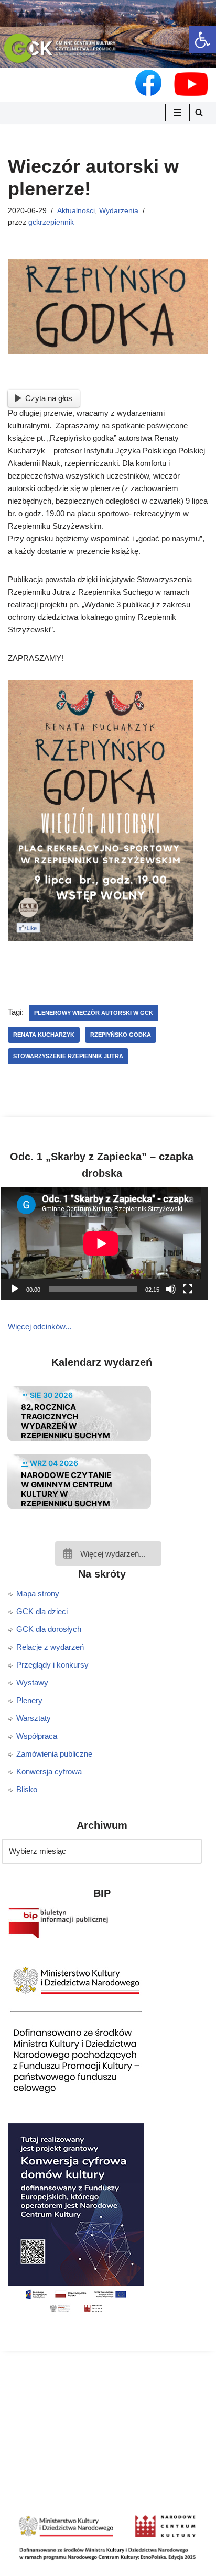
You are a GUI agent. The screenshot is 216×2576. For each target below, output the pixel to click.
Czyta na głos (49, 398)
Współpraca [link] (37, 1736)
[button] (108, 52)
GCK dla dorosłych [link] (49, 1629)
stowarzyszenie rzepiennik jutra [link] (68, 1056)
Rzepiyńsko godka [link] (121, 1035)
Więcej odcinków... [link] (40, 1326)
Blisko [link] (27, 1789)
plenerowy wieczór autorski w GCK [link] (94, 1013)
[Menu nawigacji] (177, 113)
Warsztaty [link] (34, 1718)
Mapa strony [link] (38, 1594)
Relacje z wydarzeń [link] (50, 1647)
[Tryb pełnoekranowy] (188, 1289)
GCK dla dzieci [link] (42, 1611)
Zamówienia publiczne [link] (54, 1754)
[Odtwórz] (15, 1289)
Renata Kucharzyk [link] (44, 1035)
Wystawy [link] (32, 1683)
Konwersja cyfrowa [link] (49, 1772)
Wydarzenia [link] (119, 211)
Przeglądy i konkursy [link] (52, 1665)
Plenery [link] (29, 1700)
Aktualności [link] (76, 211)
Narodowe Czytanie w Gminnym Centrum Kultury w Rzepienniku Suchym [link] (67, 1489)
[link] (202, 40)
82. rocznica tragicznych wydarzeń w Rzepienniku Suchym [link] (66, 1421)
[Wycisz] (171, 1289)
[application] (108, 1243)
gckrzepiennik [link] (51, 222)
